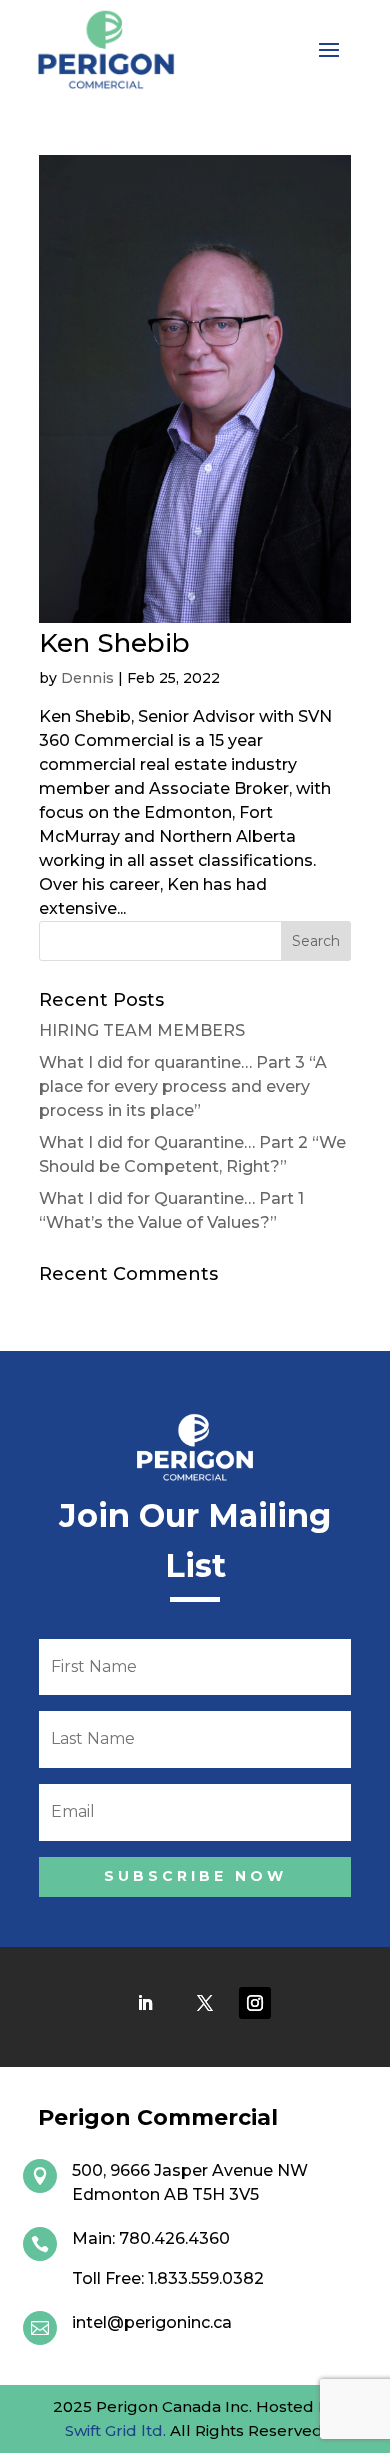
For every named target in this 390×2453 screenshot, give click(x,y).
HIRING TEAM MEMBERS (142, 1030)
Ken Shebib (114, 643)
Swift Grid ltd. (115, 2430)
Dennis (87, 678)
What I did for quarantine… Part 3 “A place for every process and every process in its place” (183, 1086)
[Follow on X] (205, 2003)
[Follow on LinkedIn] (145, 2003)
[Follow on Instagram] (255, 2003)
